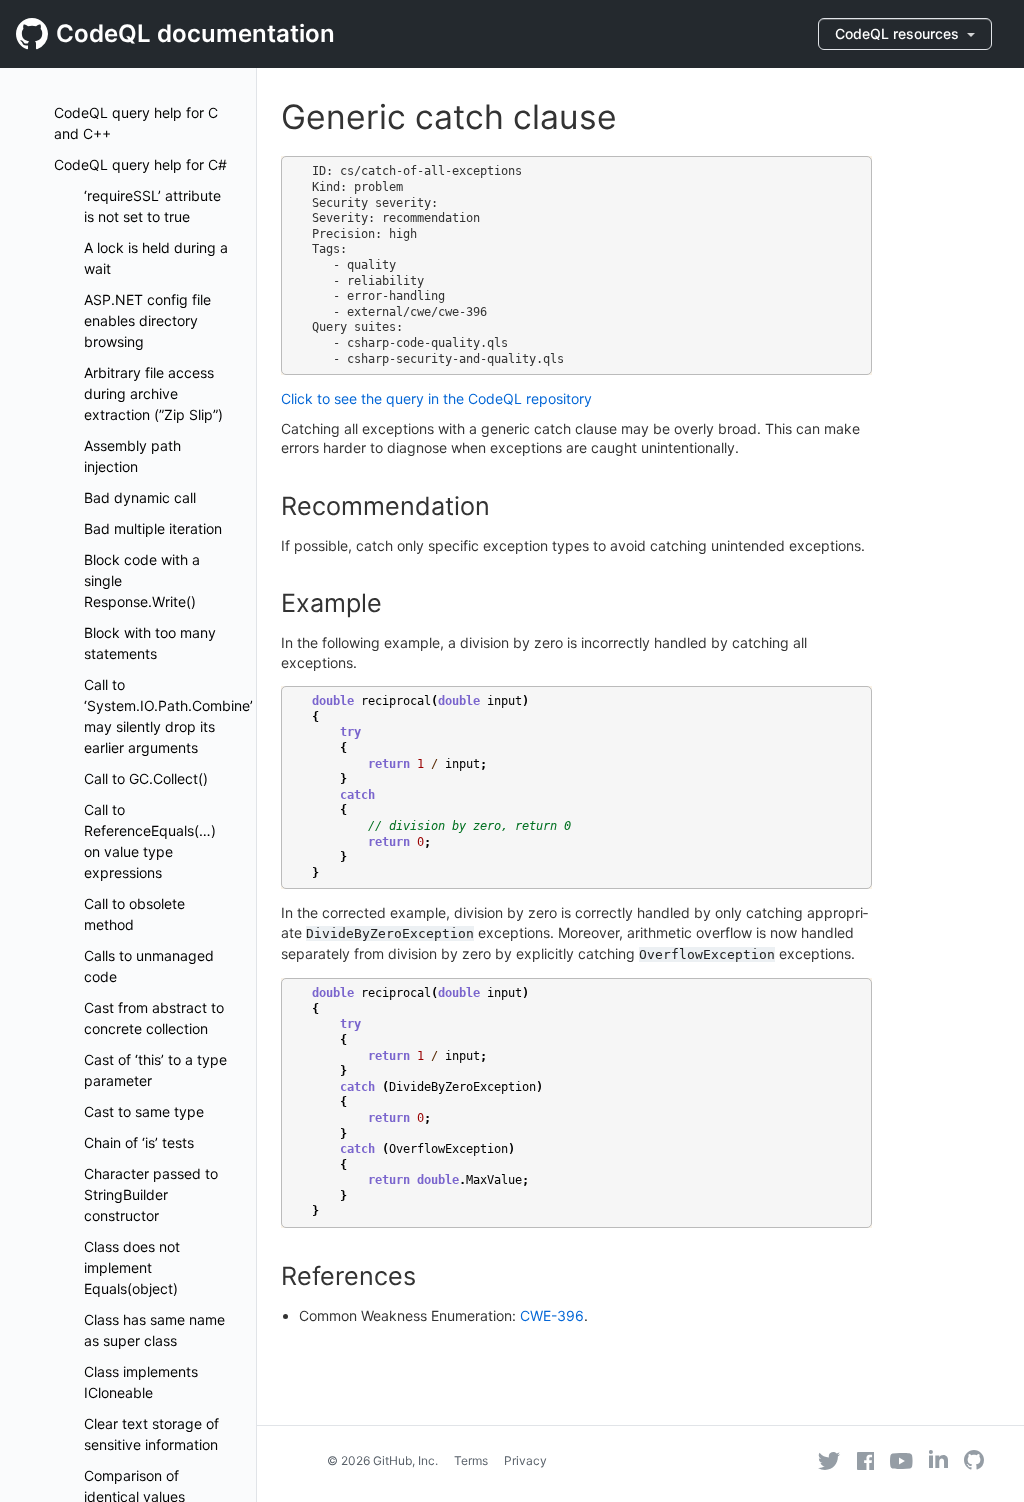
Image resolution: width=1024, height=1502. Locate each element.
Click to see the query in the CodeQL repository (436, 398)
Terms (471, 1460)
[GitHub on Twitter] (829, 1461)
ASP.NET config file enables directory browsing (147, 320)
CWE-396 (552, 1315)
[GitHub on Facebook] (866, 1461)
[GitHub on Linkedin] (938, 1459)
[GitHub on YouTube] (901, 1461)
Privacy (525, 1460)
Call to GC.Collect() (146, 778)
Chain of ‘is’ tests (139, 1142)
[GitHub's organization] (974, 1462)
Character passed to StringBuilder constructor (151, 1194)
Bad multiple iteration (153, 528)
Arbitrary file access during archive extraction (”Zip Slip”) (153, 393)
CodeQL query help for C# (140, 164)
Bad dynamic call (140, 497)
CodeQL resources (899, 33)
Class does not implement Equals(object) (132, 1267)
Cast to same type (144, 1111)
